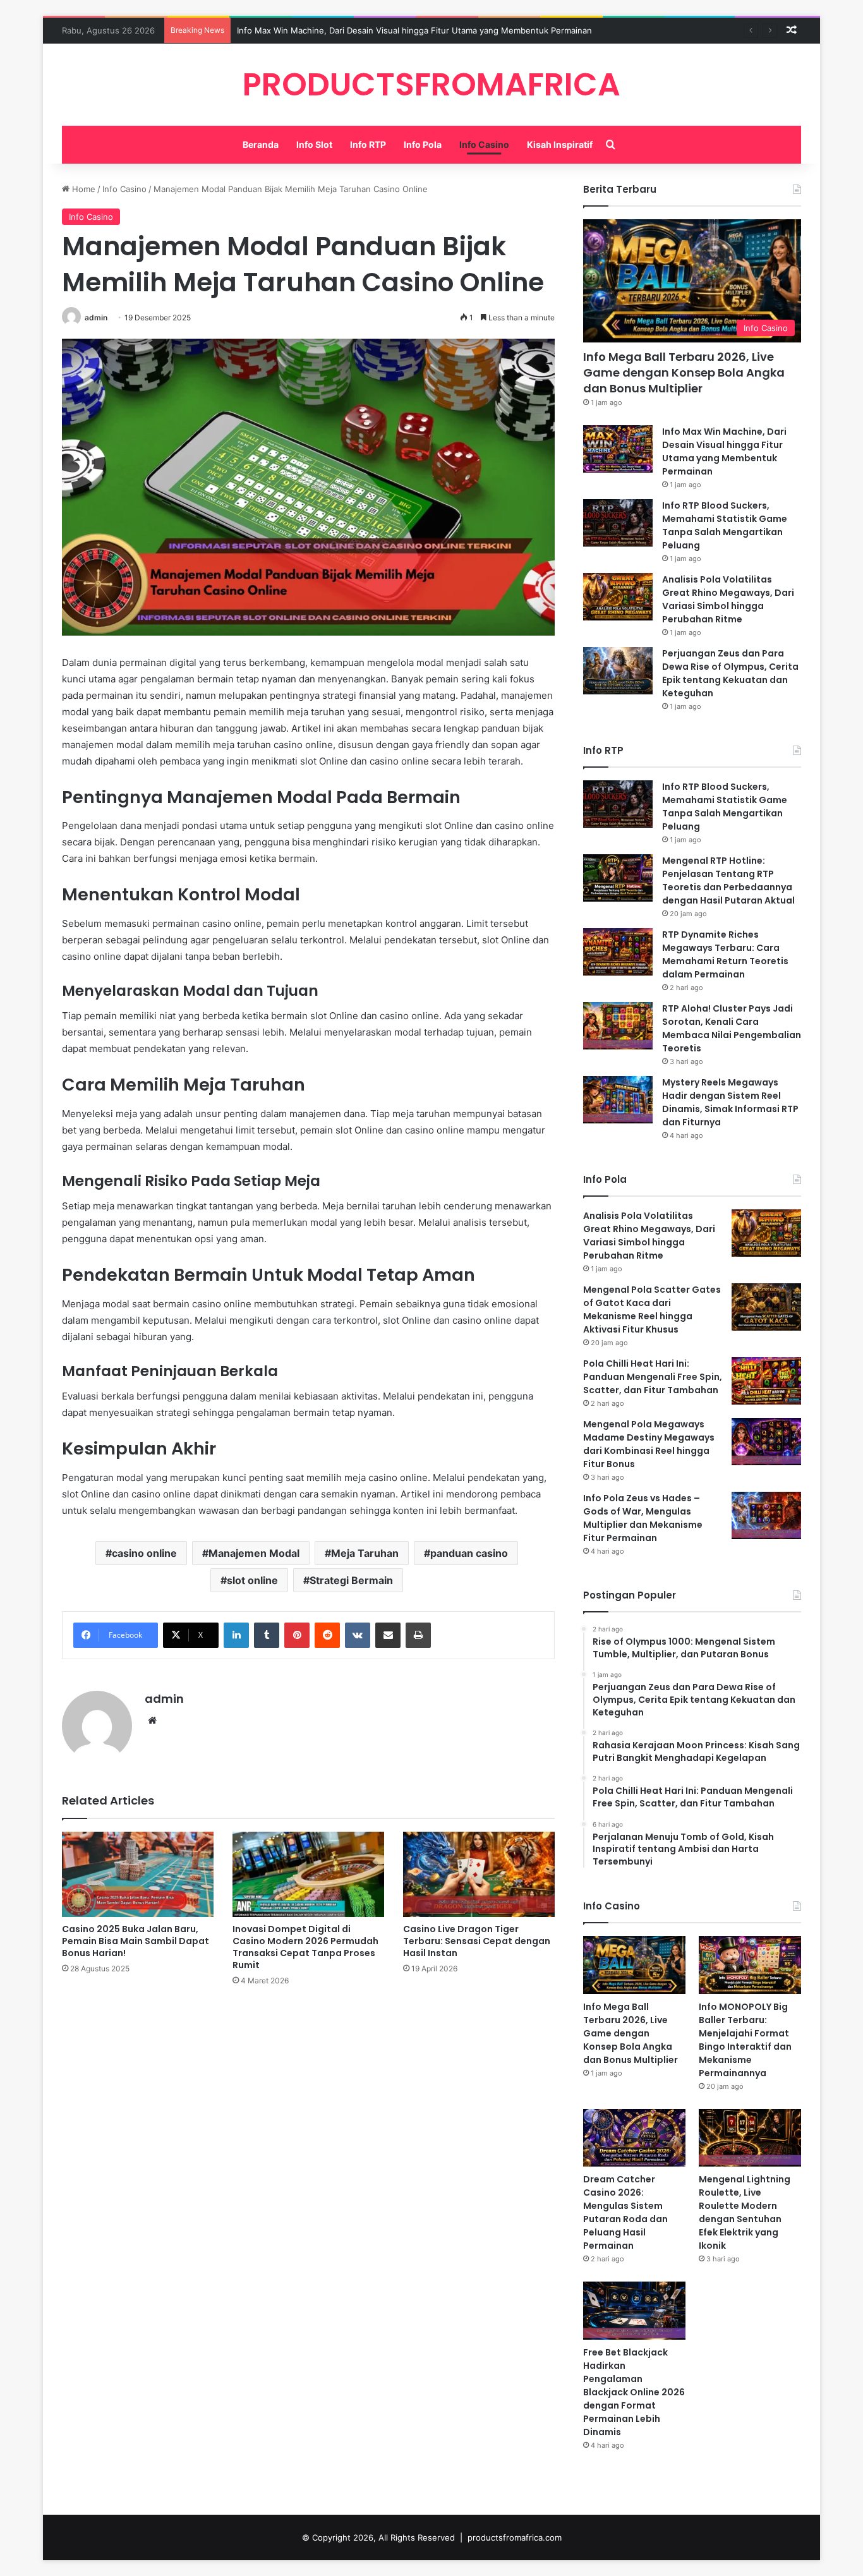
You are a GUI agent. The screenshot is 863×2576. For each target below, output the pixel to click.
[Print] (418, 1635)
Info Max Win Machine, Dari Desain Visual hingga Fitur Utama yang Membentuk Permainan (414, 30)
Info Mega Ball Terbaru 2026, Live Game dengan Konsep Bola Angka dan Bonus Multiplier (684, 372)
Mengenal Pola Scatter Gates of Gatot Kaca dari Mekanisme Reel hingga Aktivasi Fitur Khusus (652, 1309)
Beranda (261, 144)
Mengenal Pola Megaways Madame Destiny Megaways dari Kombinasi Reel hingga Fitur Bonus (649, 1444)
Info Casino (484, 144)
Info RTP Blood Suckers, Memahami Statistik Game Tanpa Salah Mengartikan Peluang (725, 525)
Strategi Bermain (351, 1580)
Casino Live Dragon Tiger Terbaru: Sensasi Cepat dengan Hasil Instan (477, 1941)
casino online (144, 1553)
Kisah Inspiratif (560, 144)
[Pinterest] (297, 1635)
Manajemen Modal (254, 1553)
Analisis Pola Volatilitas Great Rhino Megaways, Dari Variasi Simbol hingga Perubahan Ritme (728, 599)
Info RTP (368, 144)
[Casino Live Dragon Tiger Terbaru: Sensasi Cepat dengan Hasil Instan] (479, 1874)
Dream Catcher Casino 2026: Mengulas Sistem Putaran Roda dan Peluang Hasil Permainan (625, 2212)
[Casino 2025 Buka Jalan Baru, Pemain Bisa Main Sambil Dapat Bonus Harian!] (138, 1874)
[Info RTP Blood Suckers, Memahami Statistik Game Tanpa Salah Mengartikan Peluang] (618, 523)
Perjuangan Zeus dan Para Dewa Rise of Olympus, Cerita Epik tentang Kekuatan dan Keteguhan (730, 673)
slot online (252, 1580)
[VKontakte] (358, 1635)
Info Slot (314, 144)
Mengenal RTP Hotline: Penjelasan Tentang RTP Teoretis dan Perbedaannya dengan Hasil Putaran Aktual (728, 880)
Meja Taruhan (365, 1553)
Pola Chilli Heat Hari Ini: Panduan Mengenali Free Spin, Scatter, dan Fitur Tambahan (653, 1377)
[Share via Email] (388, 1635)
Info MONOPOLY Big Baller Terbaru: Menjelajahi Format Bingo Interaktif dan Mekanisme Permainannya (745, 2040)
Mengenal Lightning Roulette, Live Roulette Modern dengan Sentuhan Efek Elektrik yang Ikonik (745, 2212)
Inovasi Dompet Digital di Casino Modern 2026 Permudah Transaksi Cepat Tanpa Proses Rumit (305, 1947)
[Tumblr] (267, 1635)
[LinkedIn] (236, 1635)
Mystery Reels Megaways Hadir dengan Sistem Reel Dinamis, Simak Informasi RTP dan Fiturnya (730, 1102)
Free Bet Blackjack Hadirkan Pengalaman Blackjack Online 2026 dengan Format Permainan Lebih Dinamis (634, 2392)
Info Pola (423, 144)
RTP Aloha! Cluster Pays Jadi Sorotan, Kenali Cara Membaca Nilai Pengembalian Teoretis (732, 1028)
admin (96, 317)
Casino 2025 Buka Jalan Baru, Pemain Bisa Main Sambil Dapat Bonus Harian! (136, 1941)
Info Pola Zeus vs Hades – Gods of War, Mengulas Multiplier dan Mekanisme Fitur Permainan (643, 1518)
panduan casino (469, 1553)
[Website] (152, 1720)
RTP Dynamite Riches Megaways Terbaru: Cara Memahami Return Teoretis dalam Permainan (725, 954)
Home (82, 189)
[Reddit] (327, 1635)
